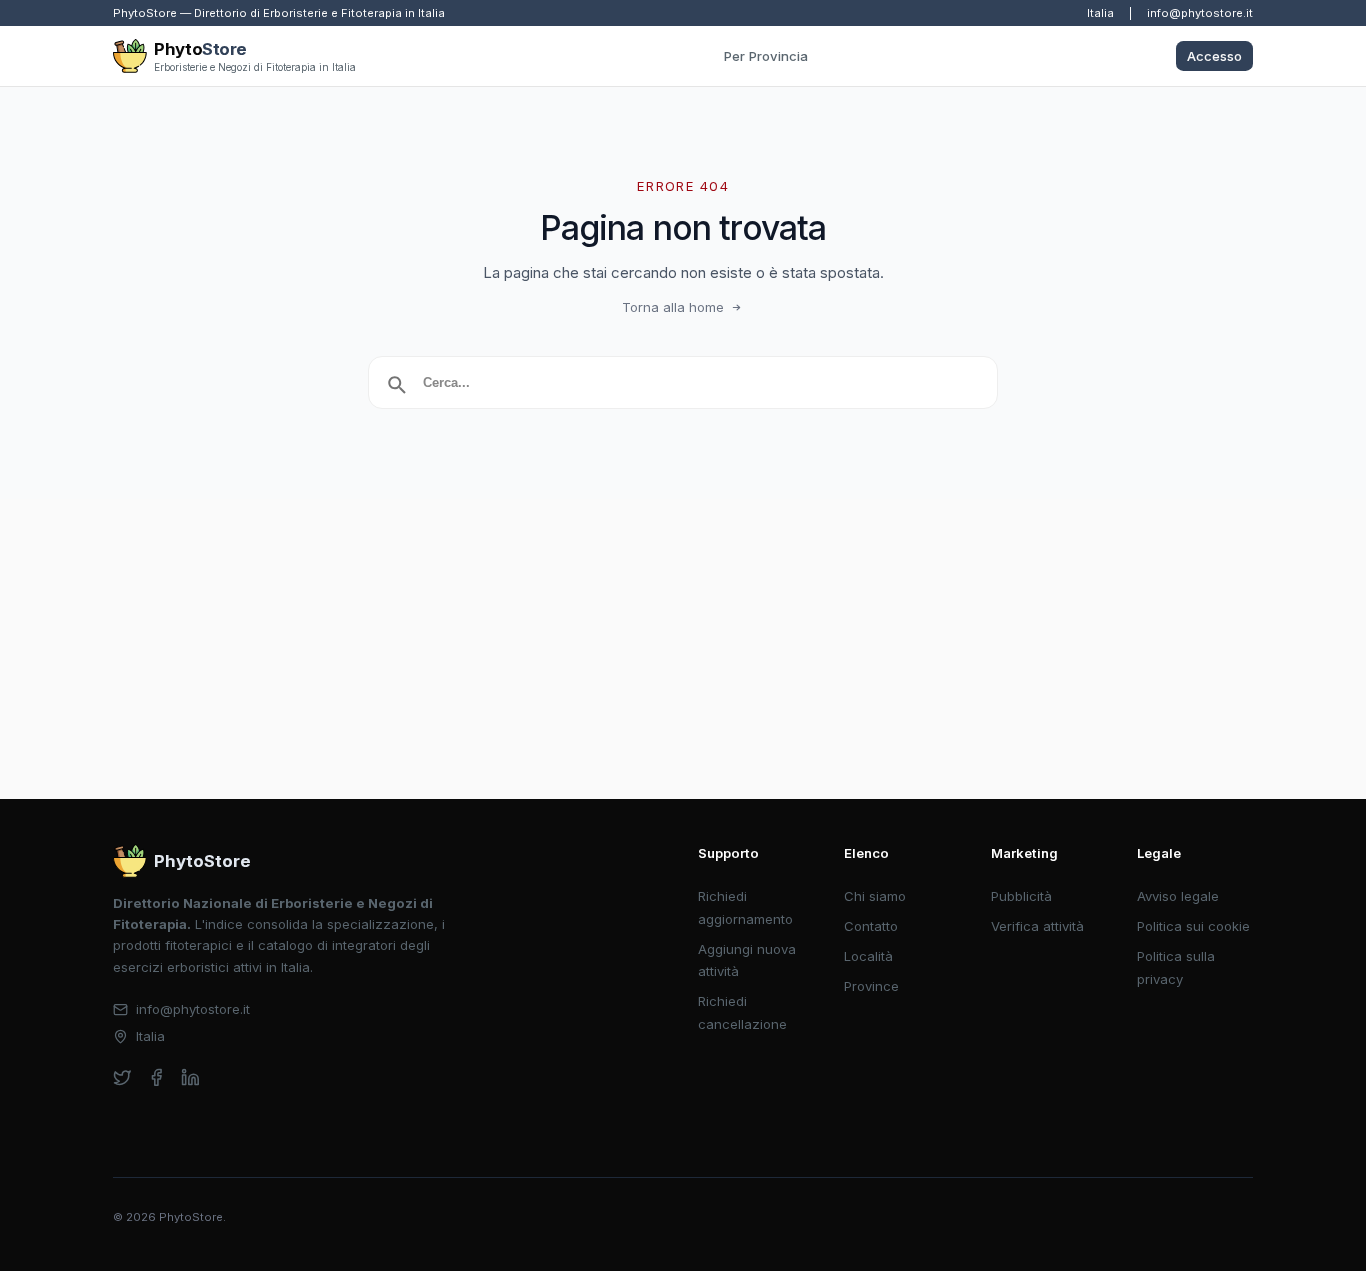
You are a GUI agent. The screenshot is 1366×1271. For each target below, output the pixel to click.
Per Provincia (766, 56)
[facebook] (156, 1077)
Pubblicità (1021, 896)
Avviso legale (1178, 896)
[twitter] (122, 1077)
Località (868, 956)
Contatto (871, 926)
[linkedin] (190, 1077)
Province (871, 986)
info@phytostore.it (1200, 13)
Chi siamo (875, 896)
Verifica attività (1037, 926)
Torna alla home (673, 307)
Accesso (1214, 56)
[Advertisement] (683, 649)
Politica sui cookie (1193, 926)
